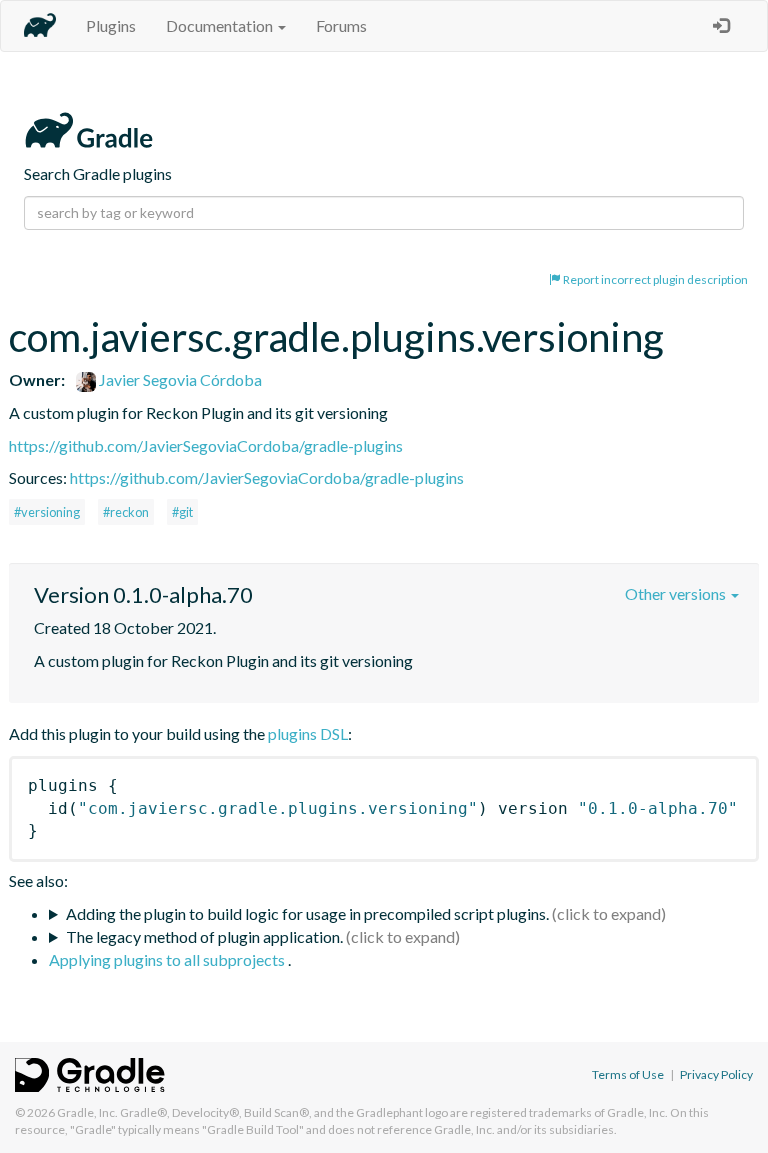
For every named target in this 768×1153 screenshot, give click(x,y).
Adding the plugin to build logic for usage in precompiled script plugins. (307, 913)
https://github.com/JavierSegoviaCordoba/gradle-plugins (206, 445)
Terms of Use (628, 1074)
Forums (341, 25)
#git (182, 512)
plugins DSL (308, 733)
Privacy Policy (716, 1074)
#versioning (47, 512)
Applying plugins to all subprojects (168, 959)
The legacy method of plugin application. (204, 936)
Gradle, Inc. (87, 1112)
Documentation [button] (221, 25)
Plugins (111, 25)
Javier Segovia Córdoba (179, 379)
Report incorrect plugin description (654, 279)
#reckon (126, 512)
